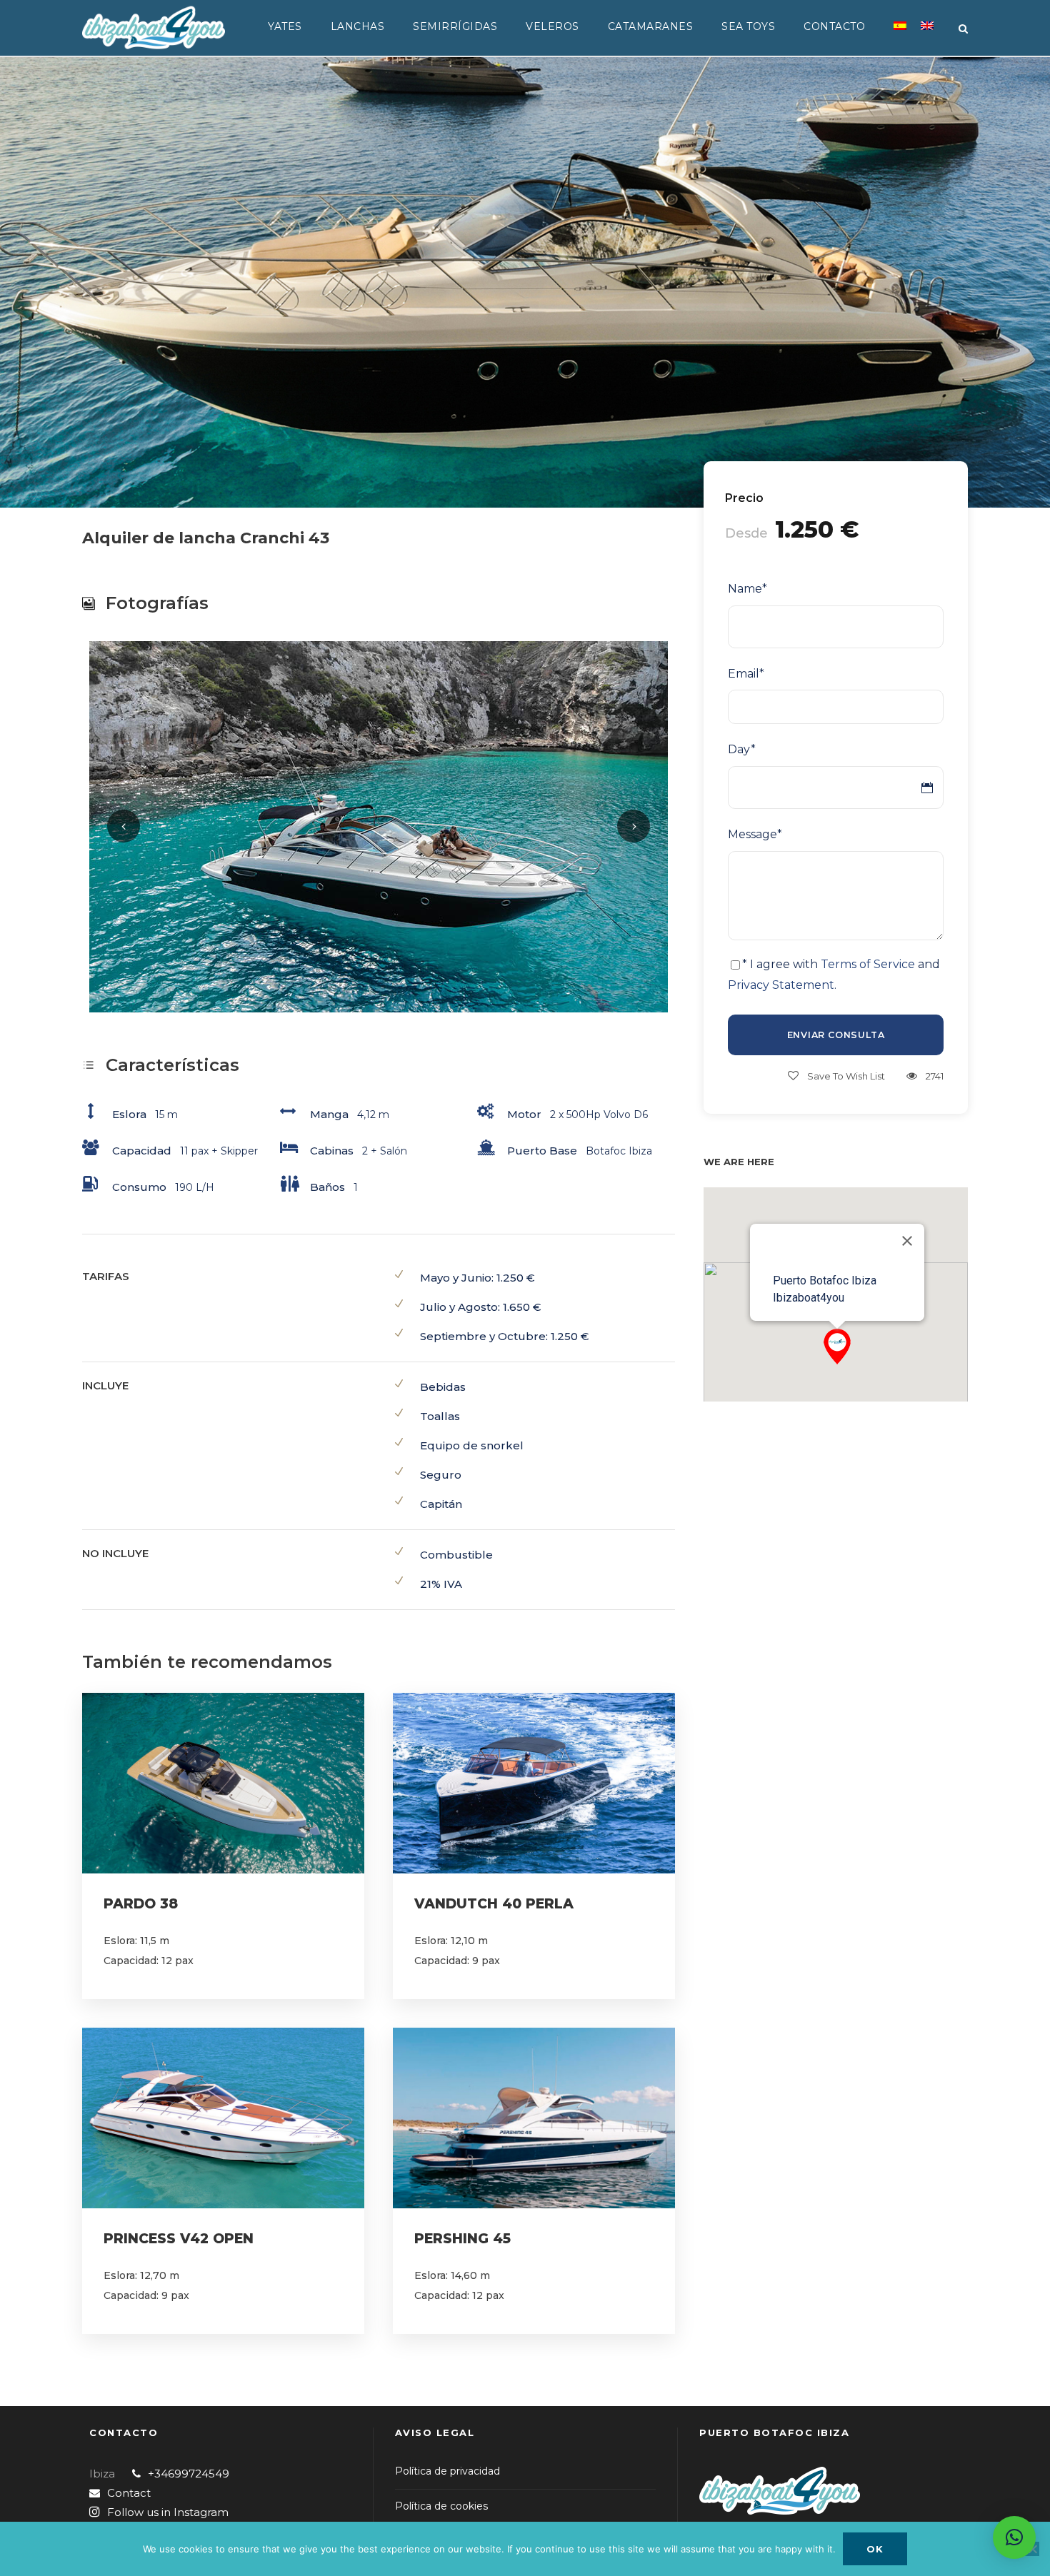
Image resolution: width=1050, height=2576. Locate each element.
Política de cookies (441, 2506)
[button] (837, 1347)
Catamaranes (651, 26)
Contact (129, 2493)
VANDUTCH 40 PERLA (494, 1904)
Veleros (552, 26)
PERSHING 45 (462, 2239)
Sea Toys (748, 26)
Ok (875, 2549)
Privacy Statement (781, 985)
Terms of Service (868, 964)
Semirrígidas (455, 26)
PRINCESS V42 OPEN (179, 2239)
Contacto (834, 26)
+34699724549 (189, 2474)
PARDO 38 (141, 1904)
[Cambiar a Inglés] (927, 34)
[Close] (907, 1241)
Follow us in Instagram (168, 2512)
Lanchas (358, 26)
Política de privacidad (447, 2471)
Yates (285, 26)
